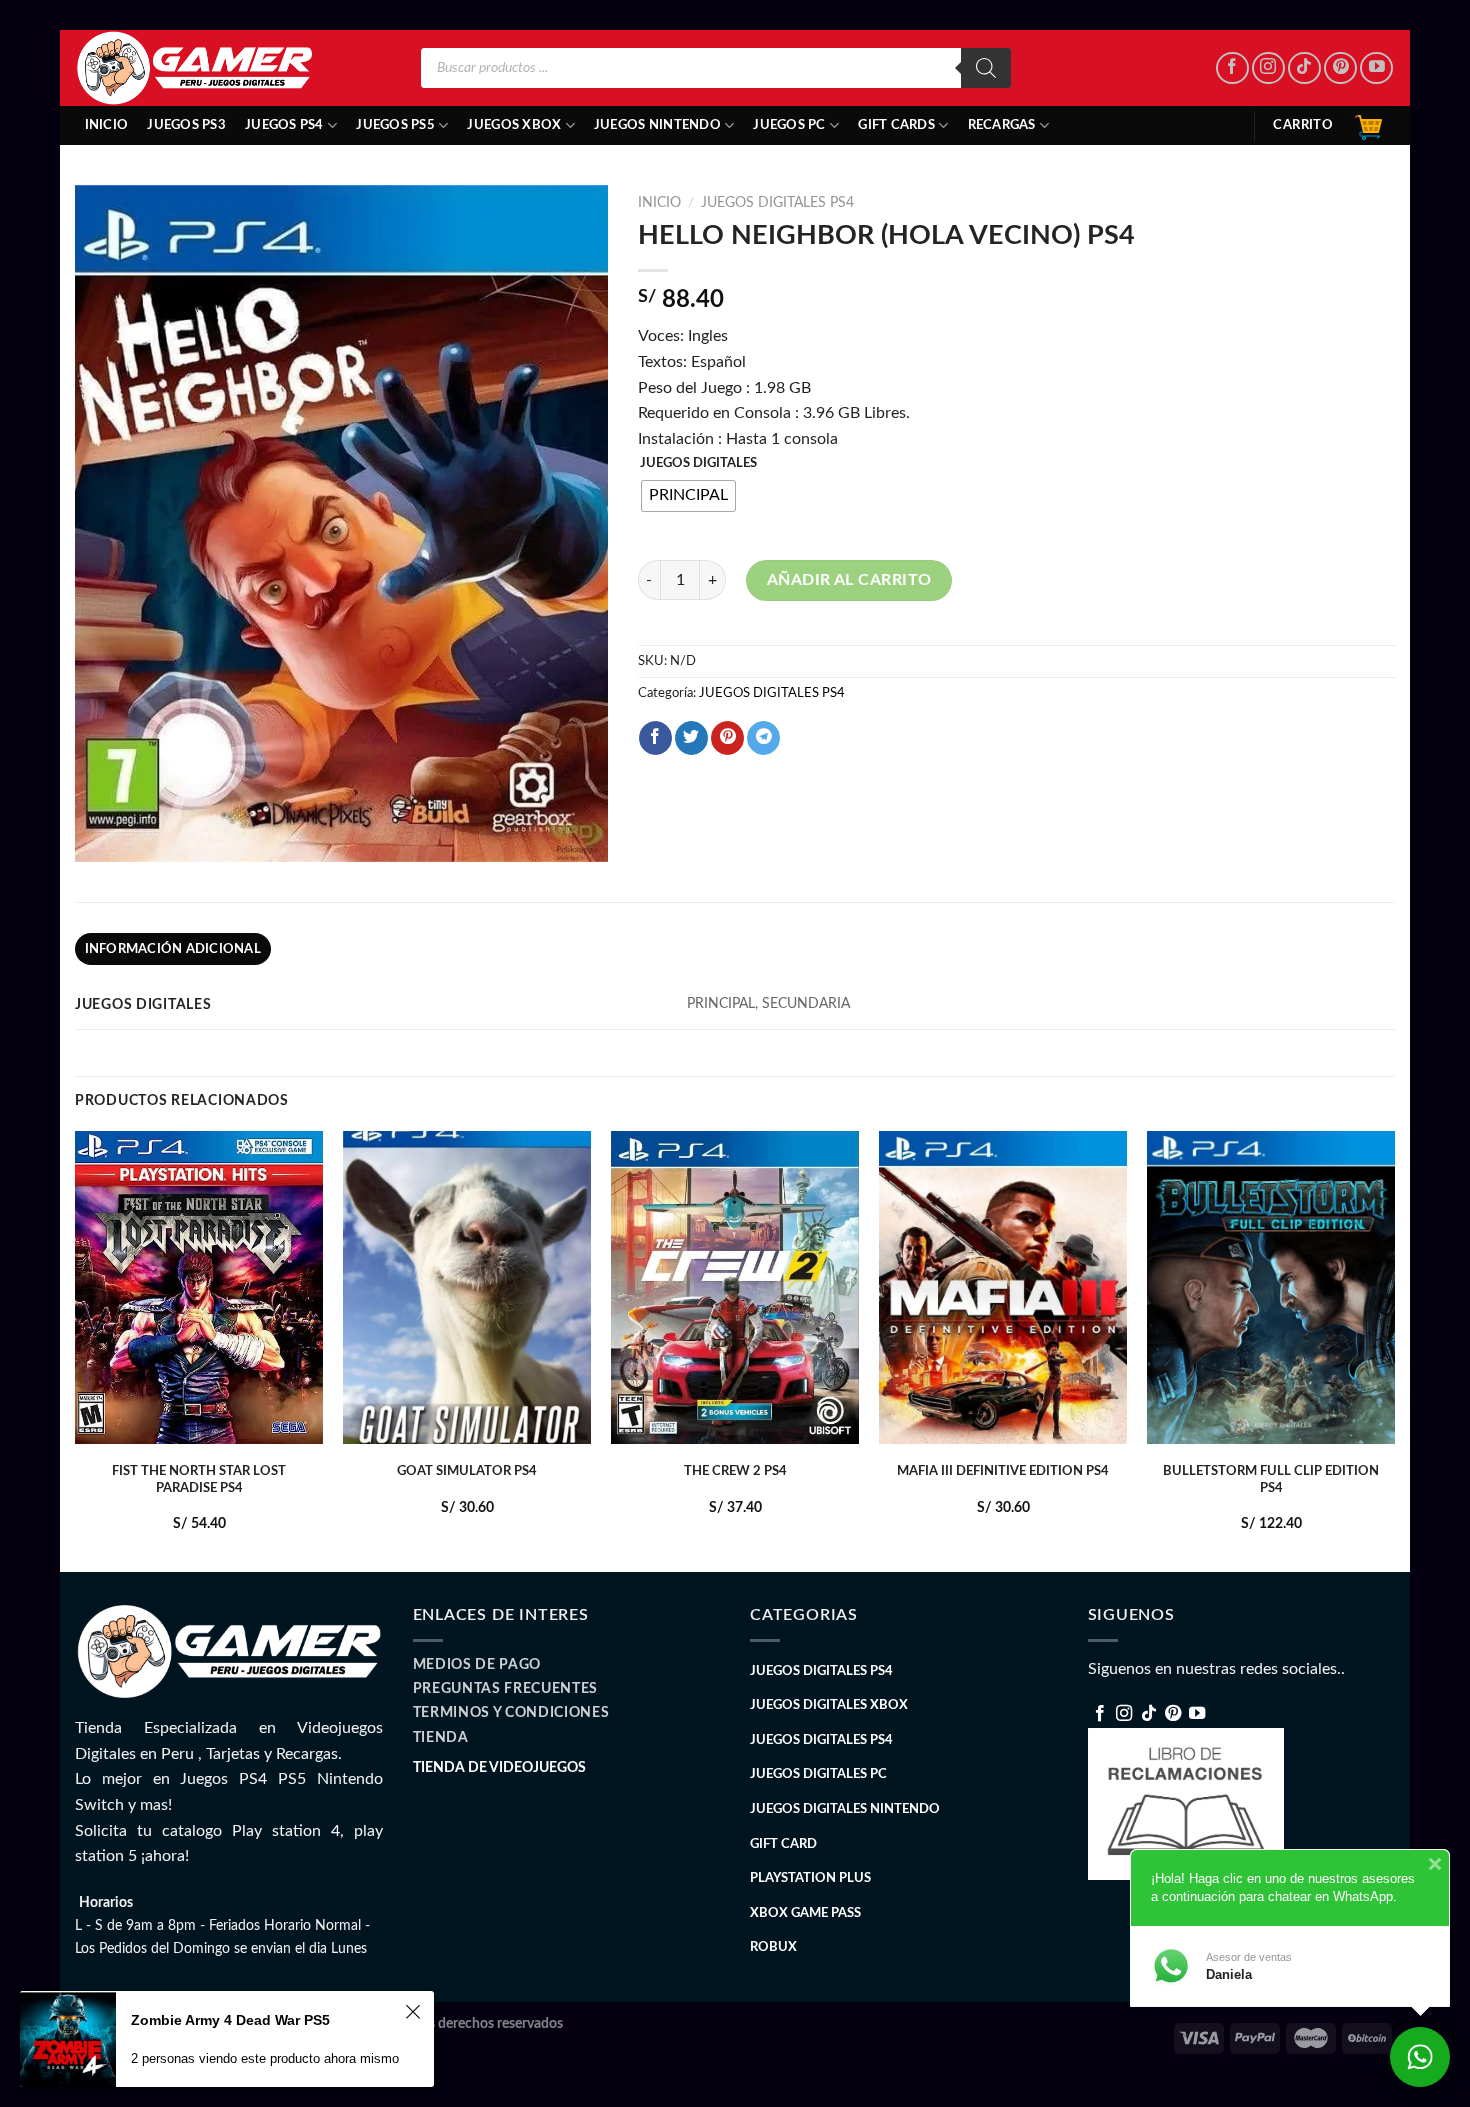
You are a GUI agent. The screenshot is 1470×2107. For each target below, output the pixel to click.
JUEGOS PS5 (395, 125)
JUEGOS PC (789, 125)
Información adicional (173, 949)
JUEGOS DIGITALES (698, 463)
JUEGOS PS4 (284, 125)
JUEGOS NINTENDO (657, 125)
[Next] (1394, 1349)
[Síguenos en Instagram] (1268, 68)
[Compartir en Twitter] (691, 738)
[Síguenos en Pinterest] (1340, 68)
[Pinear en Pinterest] (727, 738)
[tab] (173, 949)
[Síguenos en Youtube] (1376, 68)
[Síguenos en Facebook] (1232, 68)
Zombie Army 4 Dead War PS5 (230, 2020)
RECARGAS (1002, 125)
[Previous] (76, 1349)
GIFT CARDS (896, 125)
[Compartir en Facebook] (655, 738)
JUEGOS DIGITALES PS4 (777, 203)
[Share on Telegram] (763, 738)
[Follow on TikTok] (1304, 68)
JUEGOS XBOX (514, 125)
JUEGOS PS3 (186, 125)
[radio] (688, 496)
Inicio (107, 125)
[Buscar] (986, 68)
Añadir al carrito (849, 580)
